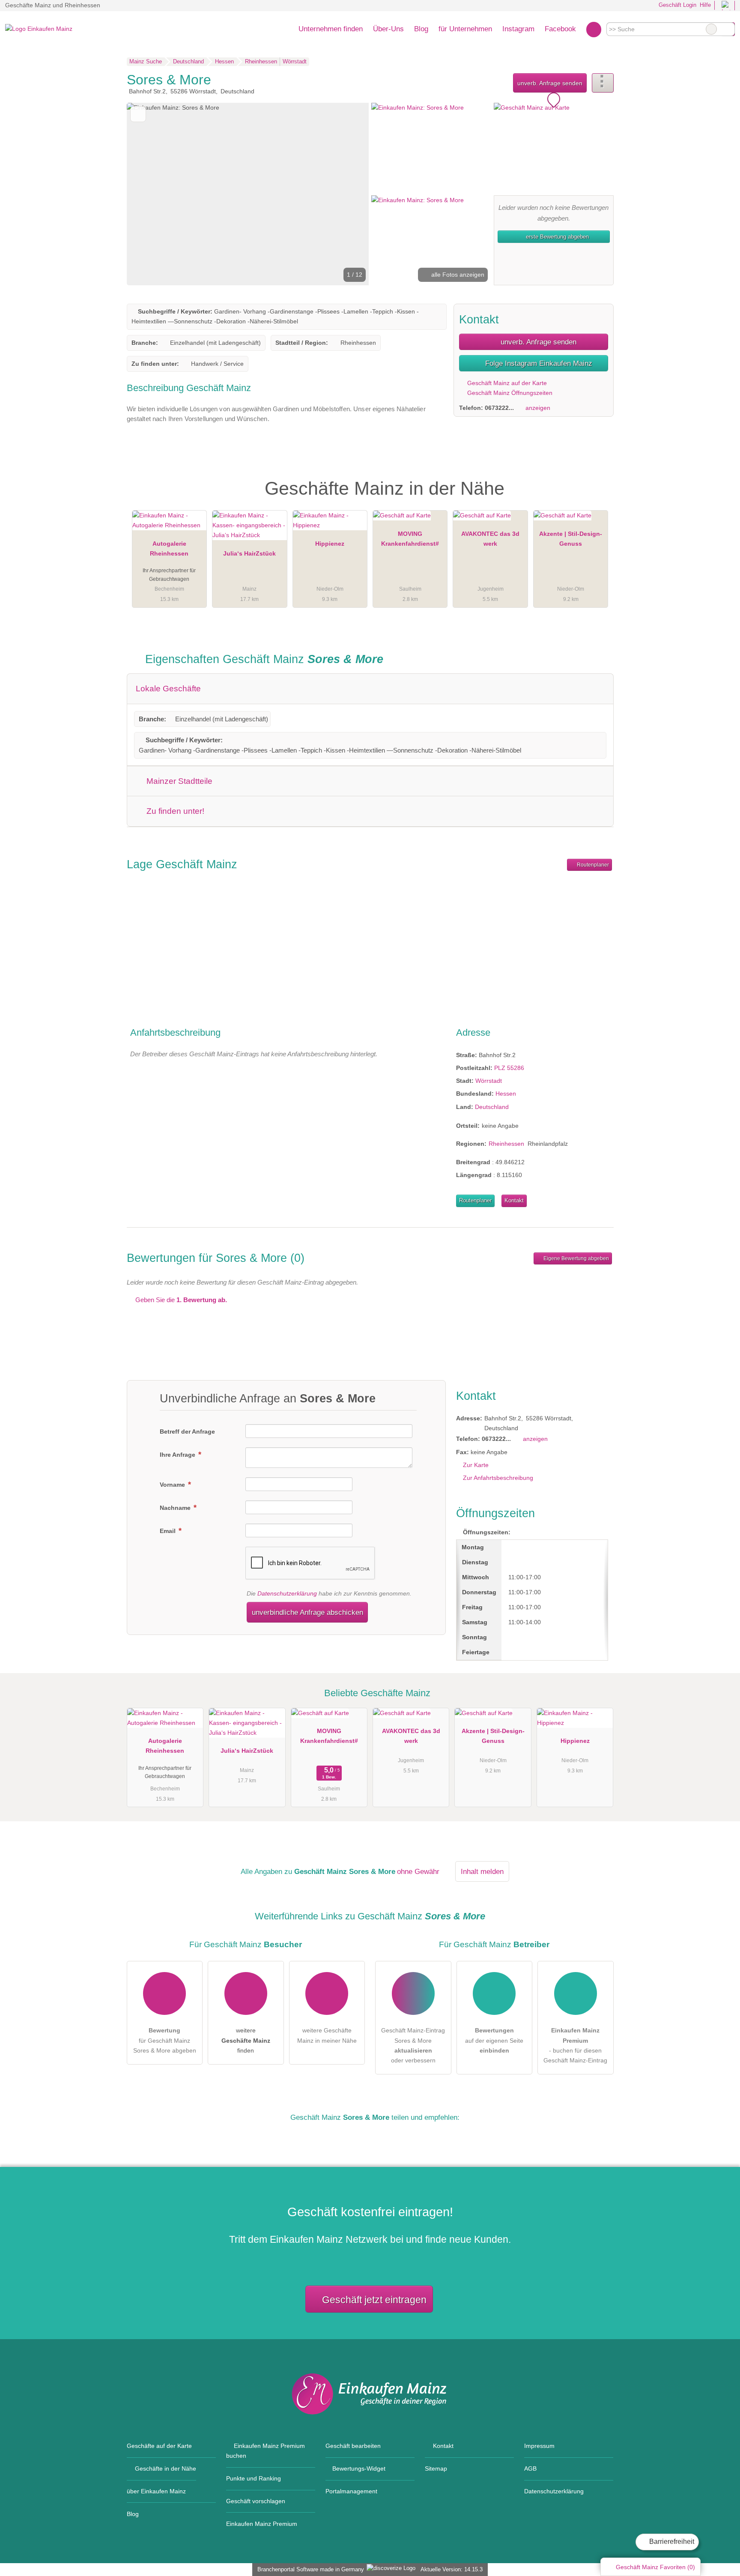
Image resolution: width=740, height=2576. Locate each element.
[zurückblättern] (148, 194)
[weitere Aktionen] (603, 83)
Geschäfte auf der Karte (159, 2446)
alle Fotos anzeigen (457, 275)
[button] (248, 194)
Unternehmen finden (331, 29)
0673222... (499, 408)
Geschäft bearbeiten (353, 2446)
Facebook (560, 29)
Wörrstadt (489, 1081)
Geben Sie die (180, 1300)
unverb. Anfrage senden (550, 83)
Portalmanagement (351, 2491)
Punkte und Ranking (254, 2478)
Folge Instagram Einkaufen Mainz (538, 363)
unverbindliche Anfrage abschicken (307, 1612)
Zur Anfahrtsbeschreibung (498, 1478)
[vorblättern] (348, 194)
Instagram (518, 29)
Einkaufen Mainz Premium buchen (266, 2451)
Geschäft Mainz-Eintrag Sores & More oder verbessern (413, 2045)
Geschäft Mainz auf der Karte (506, 383)
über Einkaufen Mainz (156, 2491)
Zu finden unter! (174, 811)
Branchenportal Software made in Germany (309, 2569)
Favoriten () (655, 2567)
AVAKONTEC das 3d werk (490, 539)
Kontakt (514, 1200)
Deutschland (492, 1107)
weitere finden (246, 2040)
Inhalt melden (482, 1871)
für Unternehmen (465, 29)
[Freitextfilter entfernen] (711, 29)
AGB (530, 2468)
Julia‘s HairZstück (249, 553)
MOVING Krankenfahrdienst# (410, 539)
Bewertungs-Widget (359, 2468)
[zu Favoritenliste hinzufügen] (138, 114)
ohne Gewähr (418, 1871)
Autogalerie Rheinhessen (169, 548)
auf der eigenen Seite (494, 2040)
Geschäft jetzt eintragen (374, 2300)
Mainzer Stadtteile (178, 781)
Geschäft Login (677, 5)
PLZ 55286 (509, 1068)
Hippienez (330, 544)
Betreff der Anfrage (187, 1431)
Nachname (176, 1508)
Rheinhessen (506, 1144)
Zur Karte (476, 1465)
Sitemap (436, 2468)
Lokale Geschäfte (168, 689)
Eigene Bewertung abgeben (576, 1258)
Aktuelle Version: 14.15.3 (452, 2569)
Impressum (539, 2446)
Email (169, 1531)
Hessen (506, 1094)
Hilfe (705, 5)
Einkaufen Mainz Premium (596, 481)
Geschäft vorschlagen (256, 2501)
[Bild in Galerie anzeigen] (431, 148)
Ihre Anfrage (178, 1455)
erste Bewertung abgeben (556, 237)
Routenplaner (592, 865)
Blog (421, 29)
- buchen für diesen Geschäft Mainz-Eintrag (575, 2045)
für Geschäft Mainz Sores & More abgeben (165, 2040)
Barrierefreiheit (671, 2542)
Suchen (728, 29)
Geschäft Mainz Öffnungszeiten (509, 393)
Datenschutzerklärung (287, 1593)
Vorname (173, 1485)
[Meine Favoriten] (594, 29)
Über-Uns (388, 29)
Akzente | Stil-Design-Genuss (571, 539)
